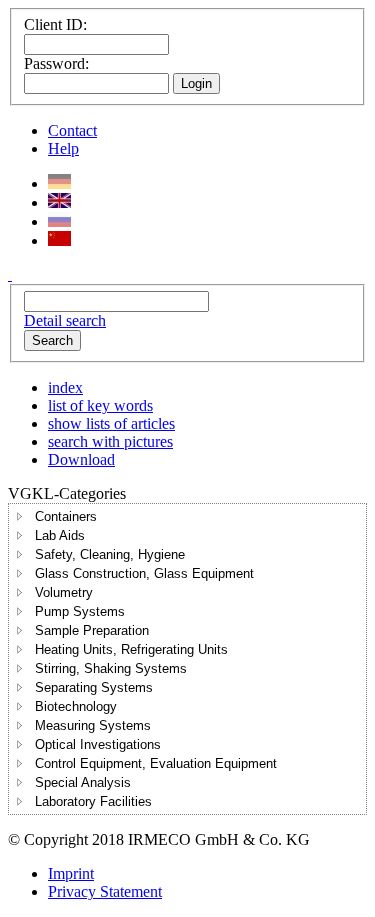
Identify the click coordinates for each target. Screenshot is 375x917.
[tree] (187, 659)
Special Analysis (83, 782)
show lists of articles (111, 423)
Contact (72, 130)
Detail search (65, 320)
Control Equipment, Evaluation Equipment (156, 763)
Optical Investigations (98, 744)
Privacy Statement (105, 891)
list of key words (100, 405)
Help (63, 148)
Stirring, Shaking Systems (111, 668)
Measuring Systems (93, 725)
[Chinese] (59, 240)
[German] (59, 183)
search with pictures (110, 441)
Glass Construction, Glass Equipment (144, 573)
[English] (59, 202)
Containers (66, 516)
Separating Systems (94, 687)
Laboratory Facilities (93, 801)
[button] (20, 516)
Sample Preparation (92, 630)
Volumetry (64, 592)
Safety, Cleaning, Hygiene (110, 554)
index (65, 387)
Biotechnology (76, 706)
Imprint (71, 873)
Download (81, 459)
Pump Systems (80, 611)
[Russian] (59, 221)
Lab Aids (60, 535)
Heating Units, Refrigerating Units (131, 649)
